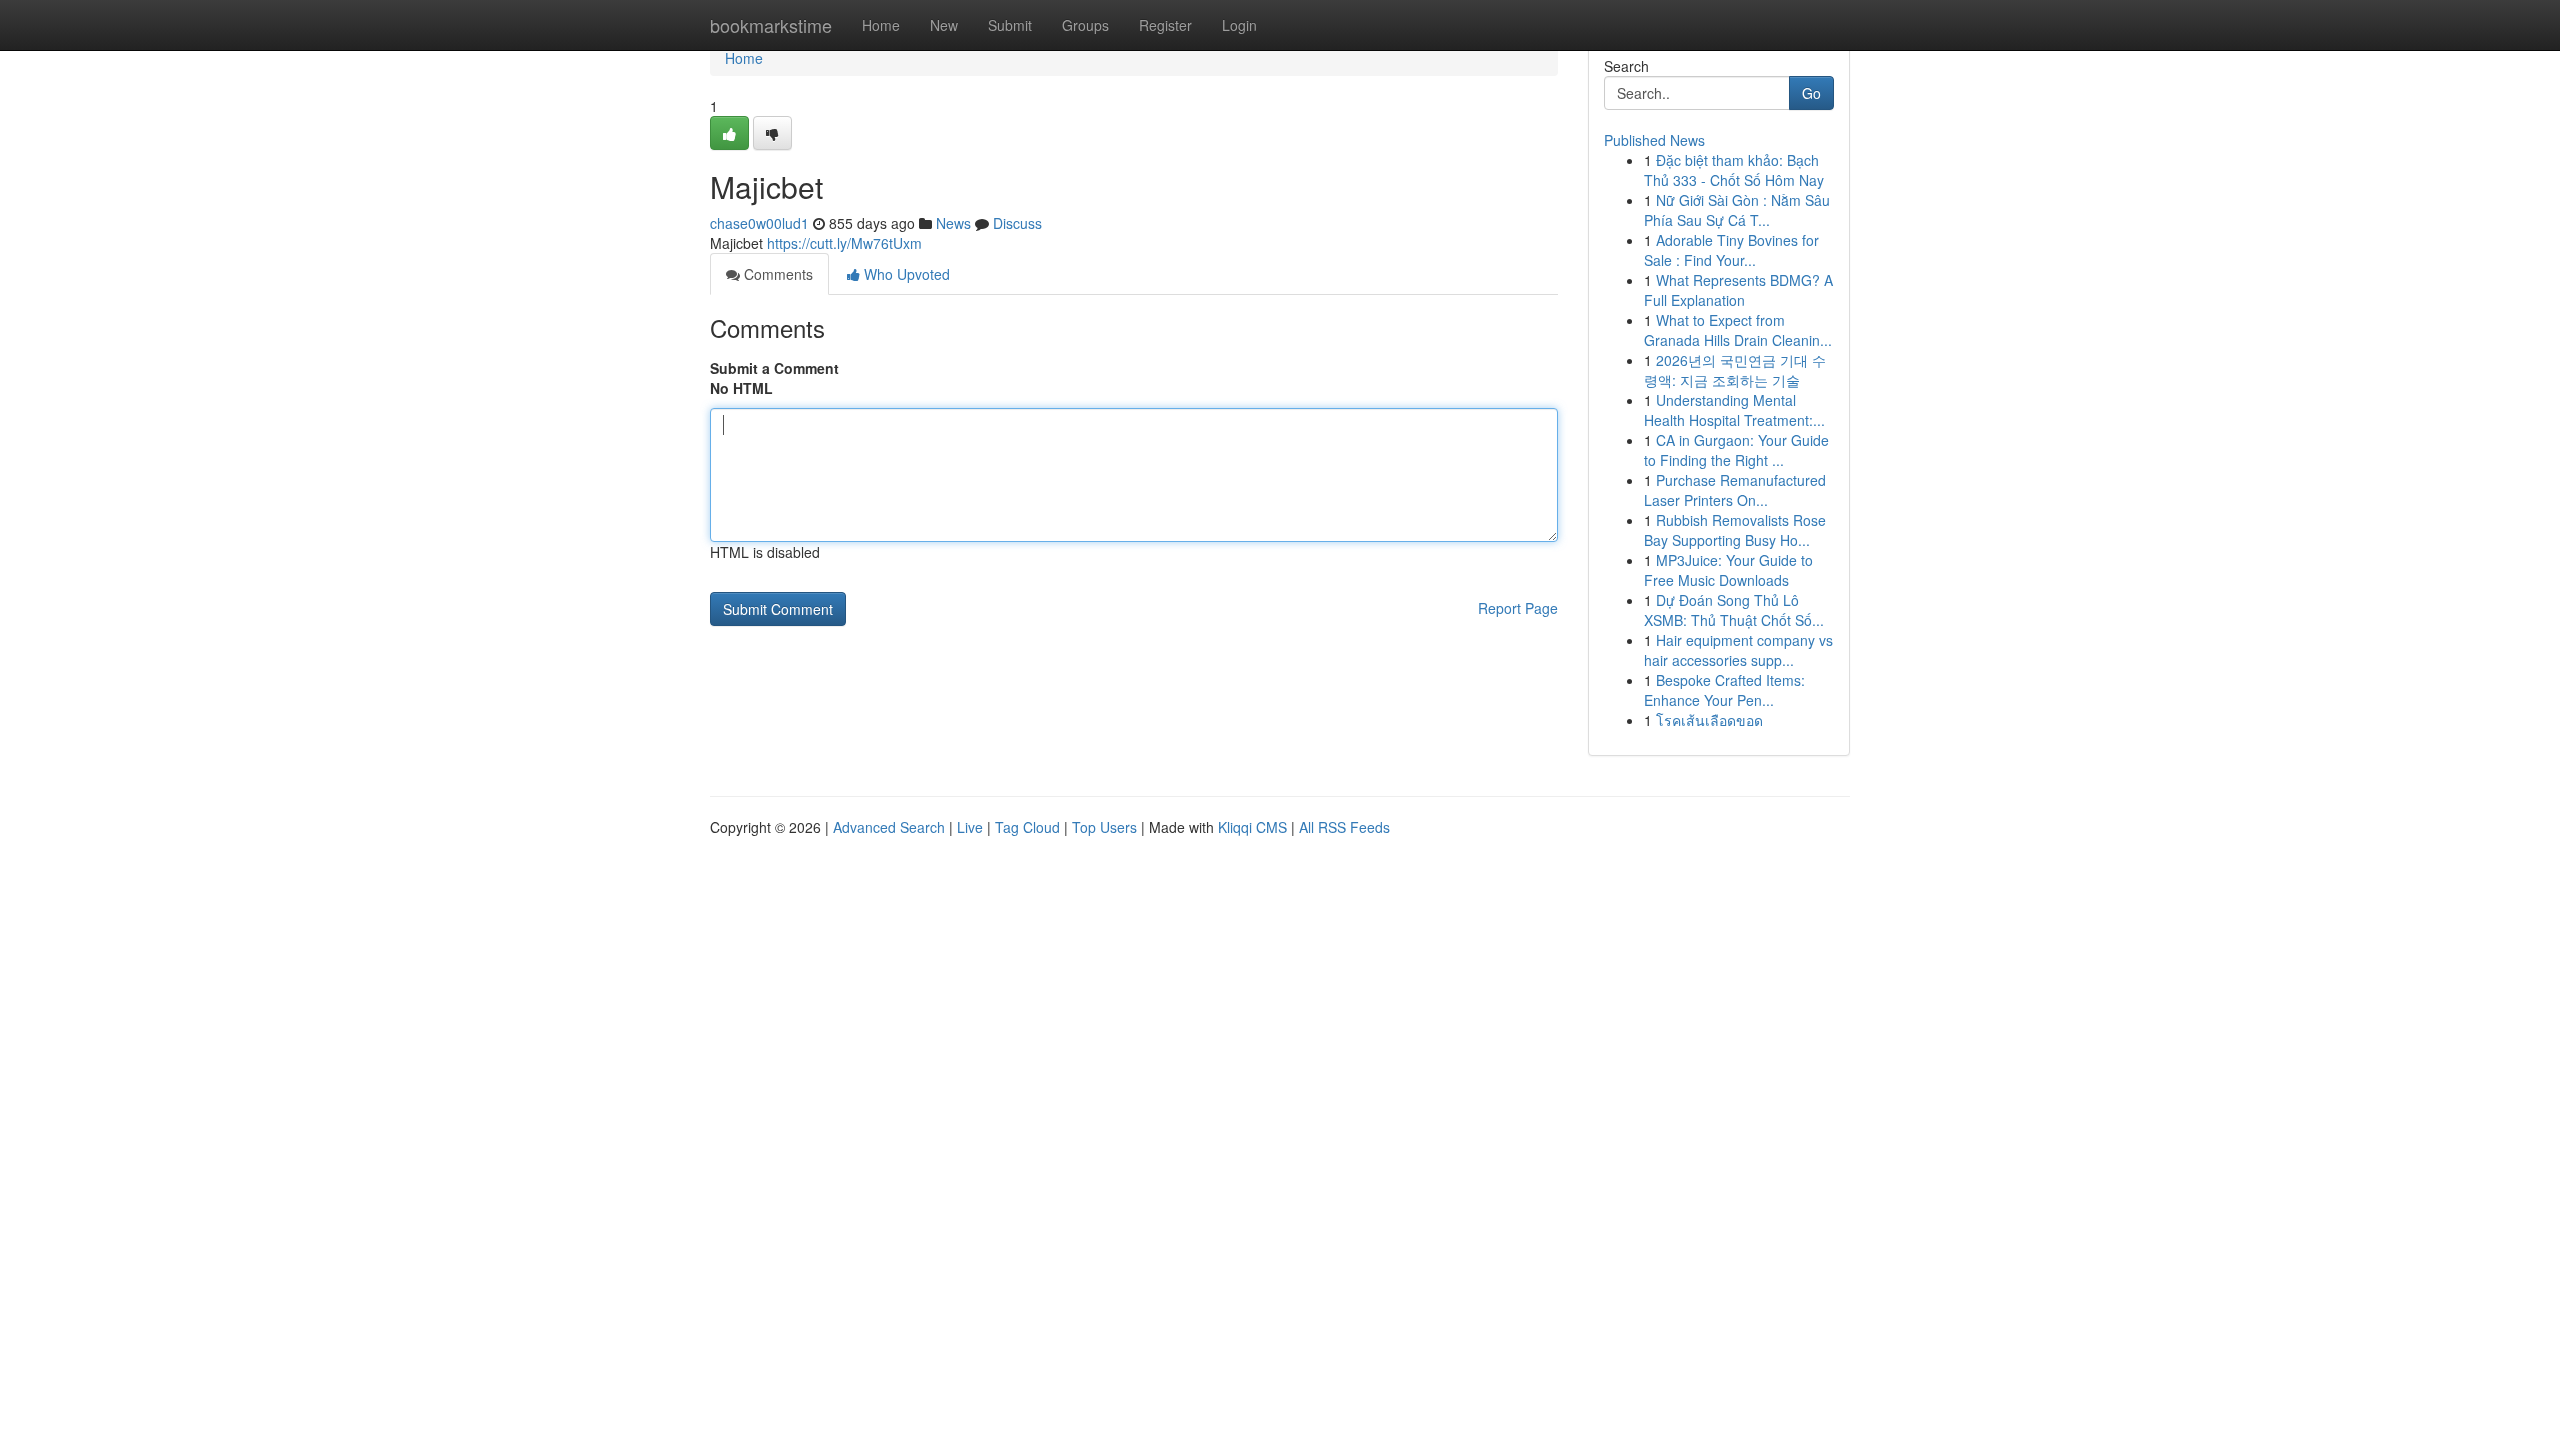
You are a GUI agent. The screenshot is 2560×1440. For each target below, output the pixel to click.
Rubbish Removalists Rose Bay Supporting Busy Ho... (1735, 530)
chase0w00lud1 (759, 223)
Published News (1654, 140)
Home (881, 25)
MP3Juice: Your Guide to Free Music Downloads (1728, 570)
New (944, 25)
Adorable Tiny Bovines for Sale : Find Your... (1731, 250)
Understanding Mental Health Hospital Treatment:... (1734, 410)
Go (1811, 93)
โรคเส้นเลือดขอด (1709, 720)
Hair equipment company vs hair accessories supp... (1738, 650)
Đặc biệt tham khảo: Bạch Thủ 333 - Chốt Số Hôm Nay (1734, 170)
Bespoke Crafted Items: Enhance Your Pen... (1724, 690)
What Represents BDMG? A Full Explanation (1738, 290)
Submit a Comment (774, 368)
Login (1239, 25)
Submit (1010, 25)
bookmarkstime (771, 25)
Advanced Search (889, 827)
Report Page (1518, 608)
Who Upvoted (905, 274)
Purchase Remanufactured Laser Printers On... (1735, 490)
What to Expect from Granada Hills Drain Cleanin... (1738, 330)
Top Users (1104, 827)
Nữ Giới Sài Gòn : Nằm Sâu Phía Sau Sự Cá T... (1737, 210)
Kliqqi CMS (1252, 827)
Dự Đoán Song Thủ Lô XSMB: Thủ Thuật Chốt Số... (1734, 610)
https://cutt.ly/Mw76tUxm (844, 243)
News (953, 223)
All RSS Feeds (1344, 827)
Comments (776, 274)
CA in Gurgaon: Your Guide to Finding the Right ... (1736, 450)
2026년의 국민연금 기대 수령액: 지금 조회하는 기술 (1735, 370)
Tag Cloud (1027, 827)
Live (970, 827)
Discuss (1017, 223)
